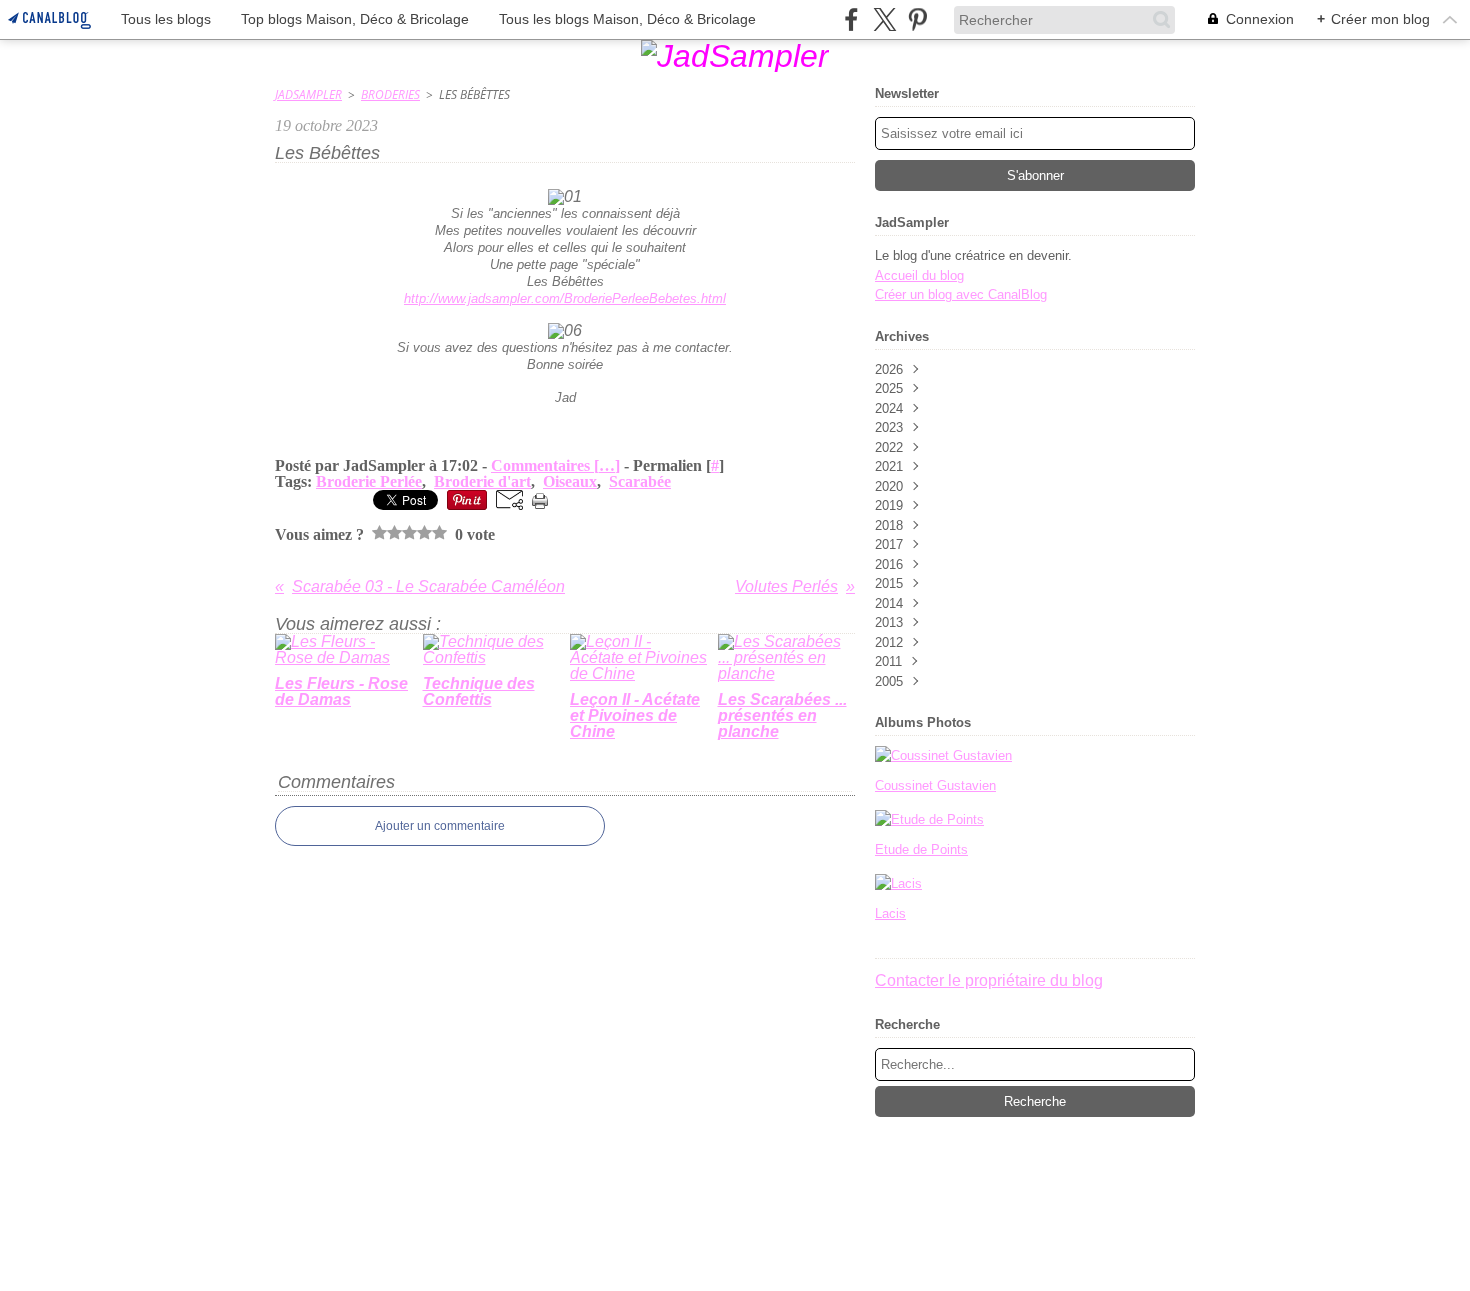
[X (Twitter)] (884, 19)
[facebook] (851, 19)
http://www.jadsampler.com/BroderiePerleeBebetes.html (565, 298)
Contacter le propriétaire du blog (989, 980)
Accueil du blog (919, 275)
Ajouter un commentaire (440, 826)
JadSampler (308, 94)
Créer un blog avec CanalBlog (961, 294)
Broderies (390, 94)
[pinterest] (917, 19)
